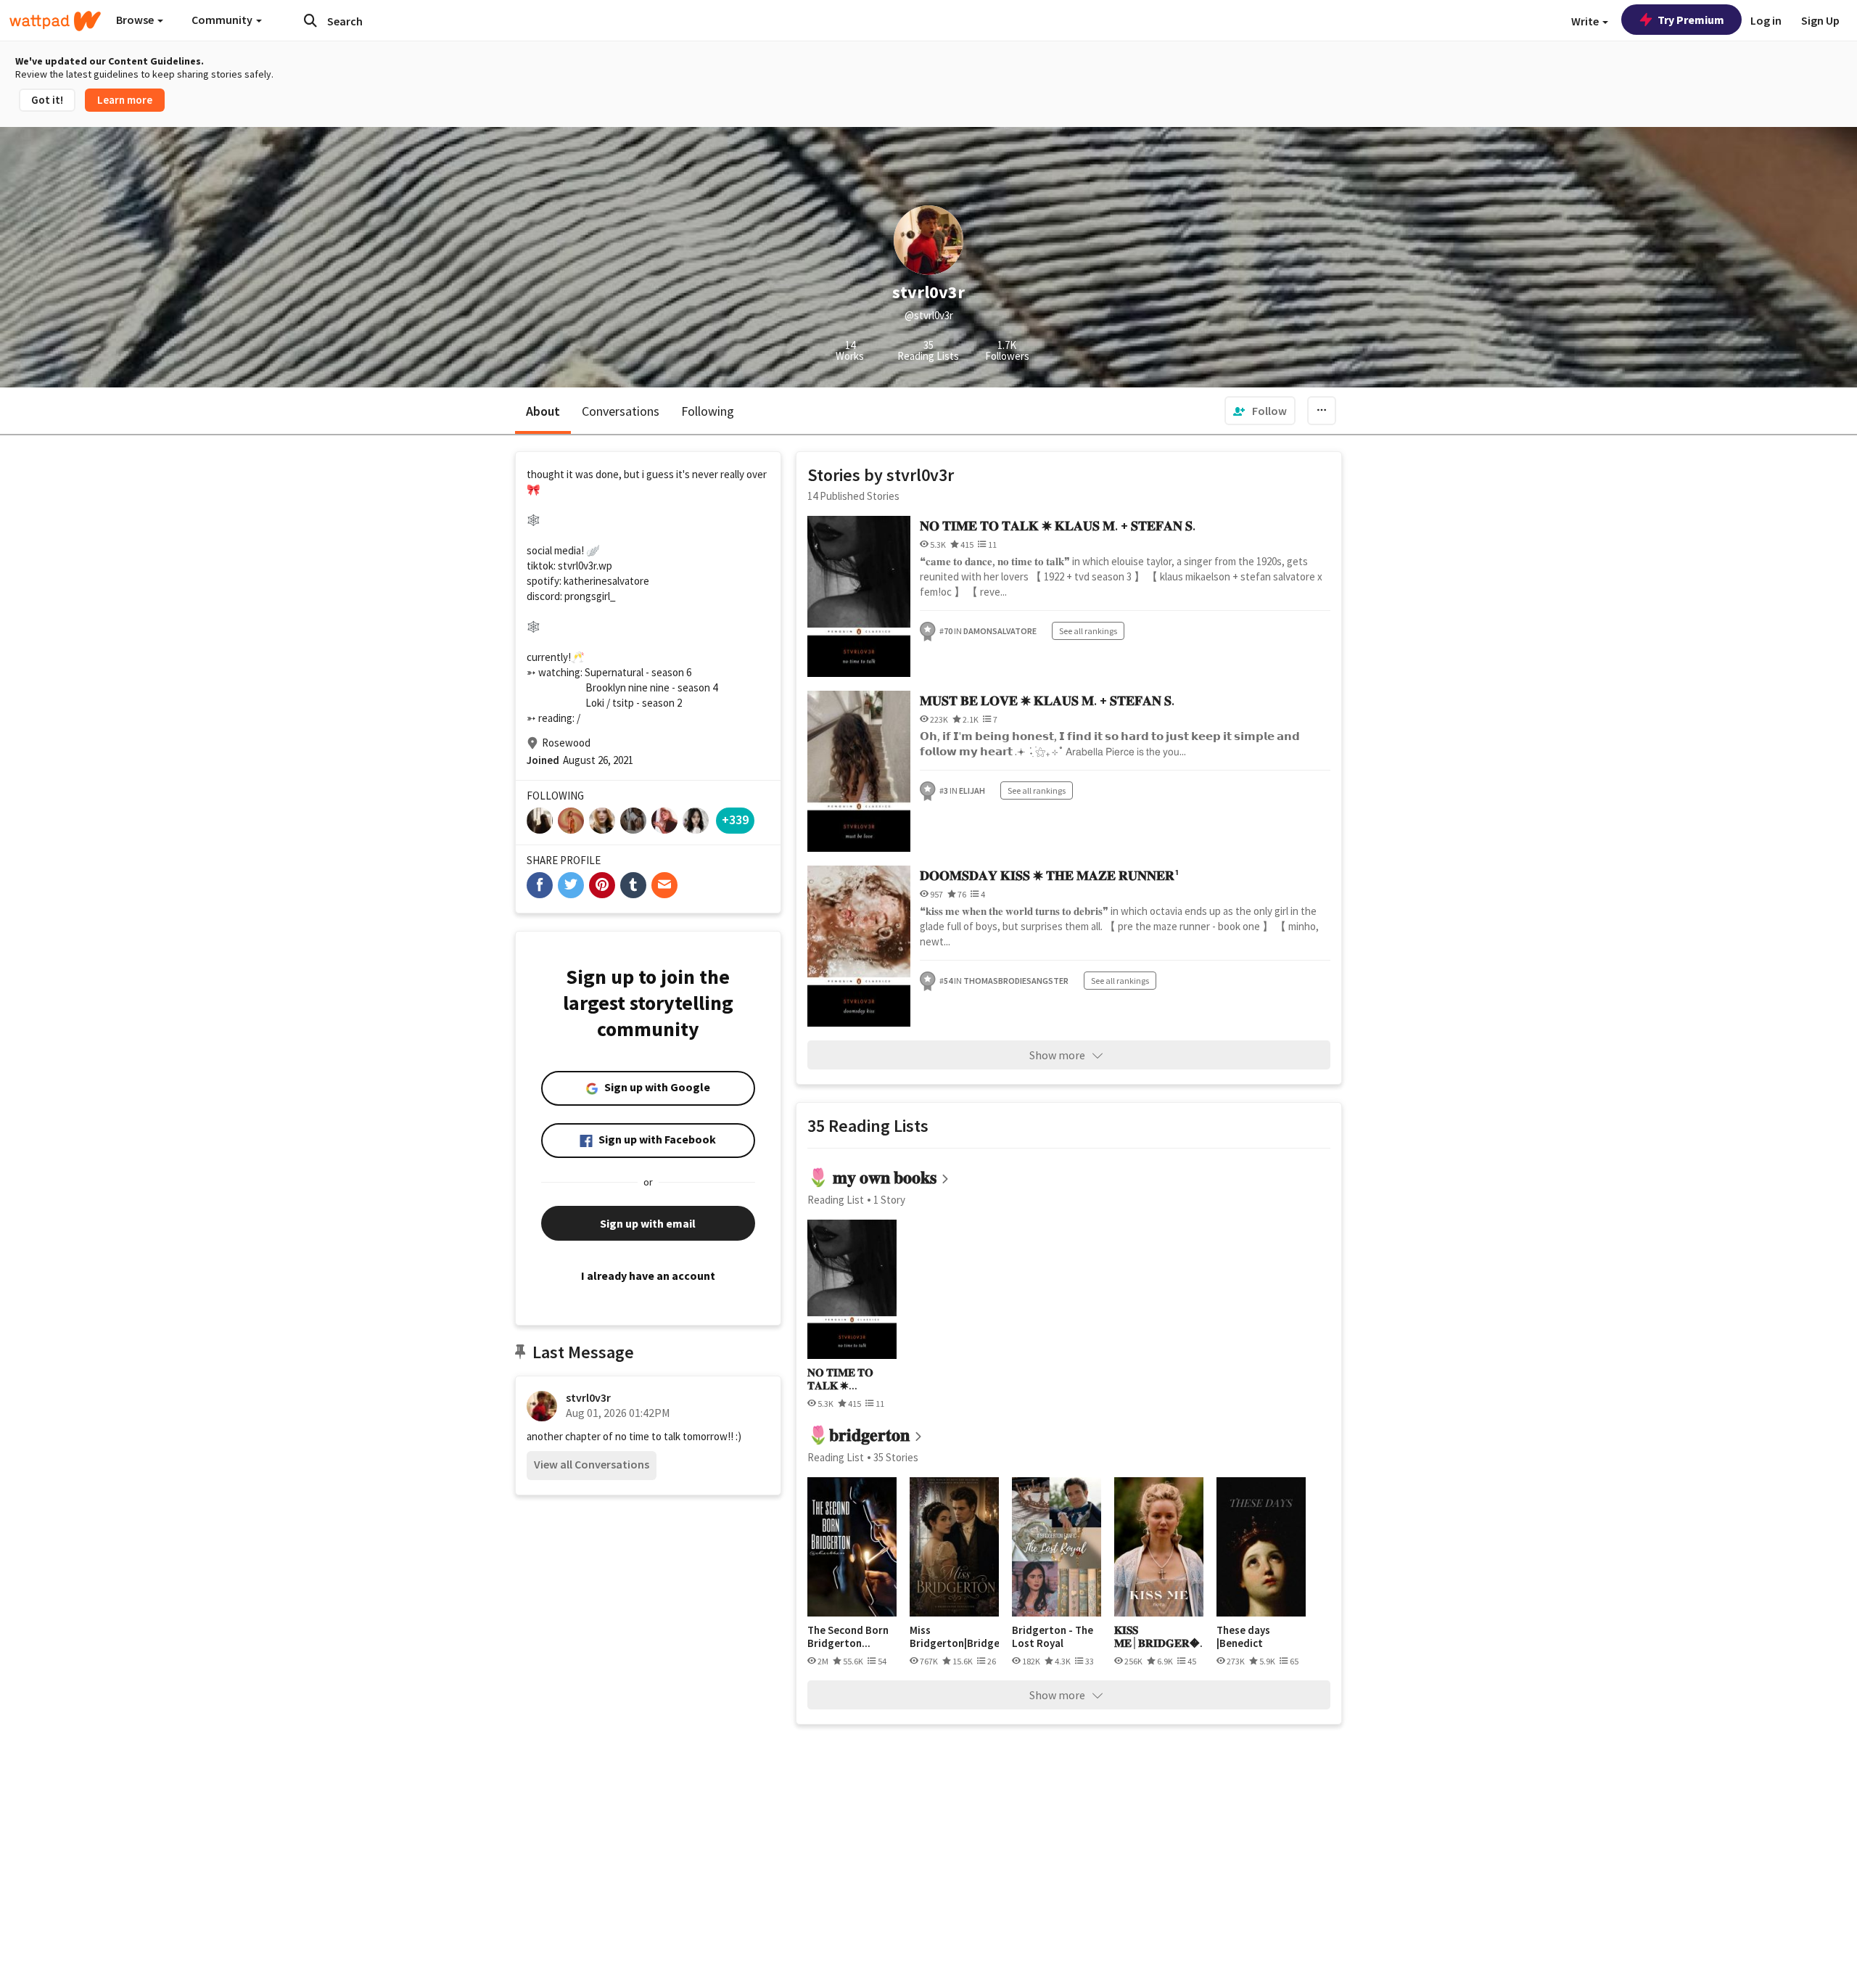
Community (223, 20)
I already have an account (648, 1276)
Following (708, 411)
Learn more (125, 100)
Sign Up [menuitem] (1820, 20)
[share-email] (664, 885)
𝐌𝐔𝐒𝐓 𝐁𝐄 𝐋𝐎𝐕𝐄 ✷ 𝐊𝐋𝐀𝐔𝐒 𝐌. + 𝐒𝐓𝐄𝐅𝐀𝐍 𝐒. (1047, 701)
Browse (136, 20)
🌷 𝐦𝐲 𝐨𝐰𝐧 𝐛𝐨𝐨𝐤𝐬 (872, 1177)
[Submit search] (310, 20)
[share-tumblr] (633, 885)
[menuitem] (1260, 411)
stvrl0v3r (588, 1397)
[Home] (55, 21)
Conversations (621, 411)
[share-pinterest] (602, 885)
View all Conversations (592, 1464)
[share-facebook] (540, 885)
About (543, 411)
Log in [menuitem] (1766, 20)
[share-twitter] (571, 885)
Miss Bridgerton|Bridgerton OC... (954, 1636)
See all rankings (1088, 631)
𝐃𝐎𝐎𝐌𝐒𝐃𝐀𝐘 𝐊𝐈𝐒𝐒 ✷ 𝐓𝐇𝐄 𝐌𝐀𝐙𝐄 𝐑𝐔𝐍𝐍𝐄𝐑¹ (1050, 875)
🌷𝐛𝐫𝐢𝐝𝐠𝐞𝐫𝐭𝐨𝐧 (858, 1435)
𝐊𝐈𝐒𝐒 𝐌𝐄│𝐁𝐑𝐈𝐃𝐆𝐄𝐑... (1159, 1636)
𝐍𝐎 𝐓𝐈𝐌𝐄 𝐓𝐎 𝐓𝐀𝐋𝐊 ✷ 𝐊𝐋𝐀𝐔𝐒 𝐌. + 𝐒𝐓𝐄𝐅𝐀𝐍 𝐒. (1058, 526)
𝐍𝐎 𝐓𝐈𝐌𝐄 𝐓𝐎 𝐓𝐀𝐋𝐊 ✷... (840, 1379)
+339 (735, 820)
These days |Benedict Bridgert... (1243, 1636)
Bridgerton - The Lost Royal (1053, 1636)
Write (1586, 21)
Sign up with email (648, 1223)
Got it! (47, 100)
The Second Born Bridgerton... (848, 1636)
